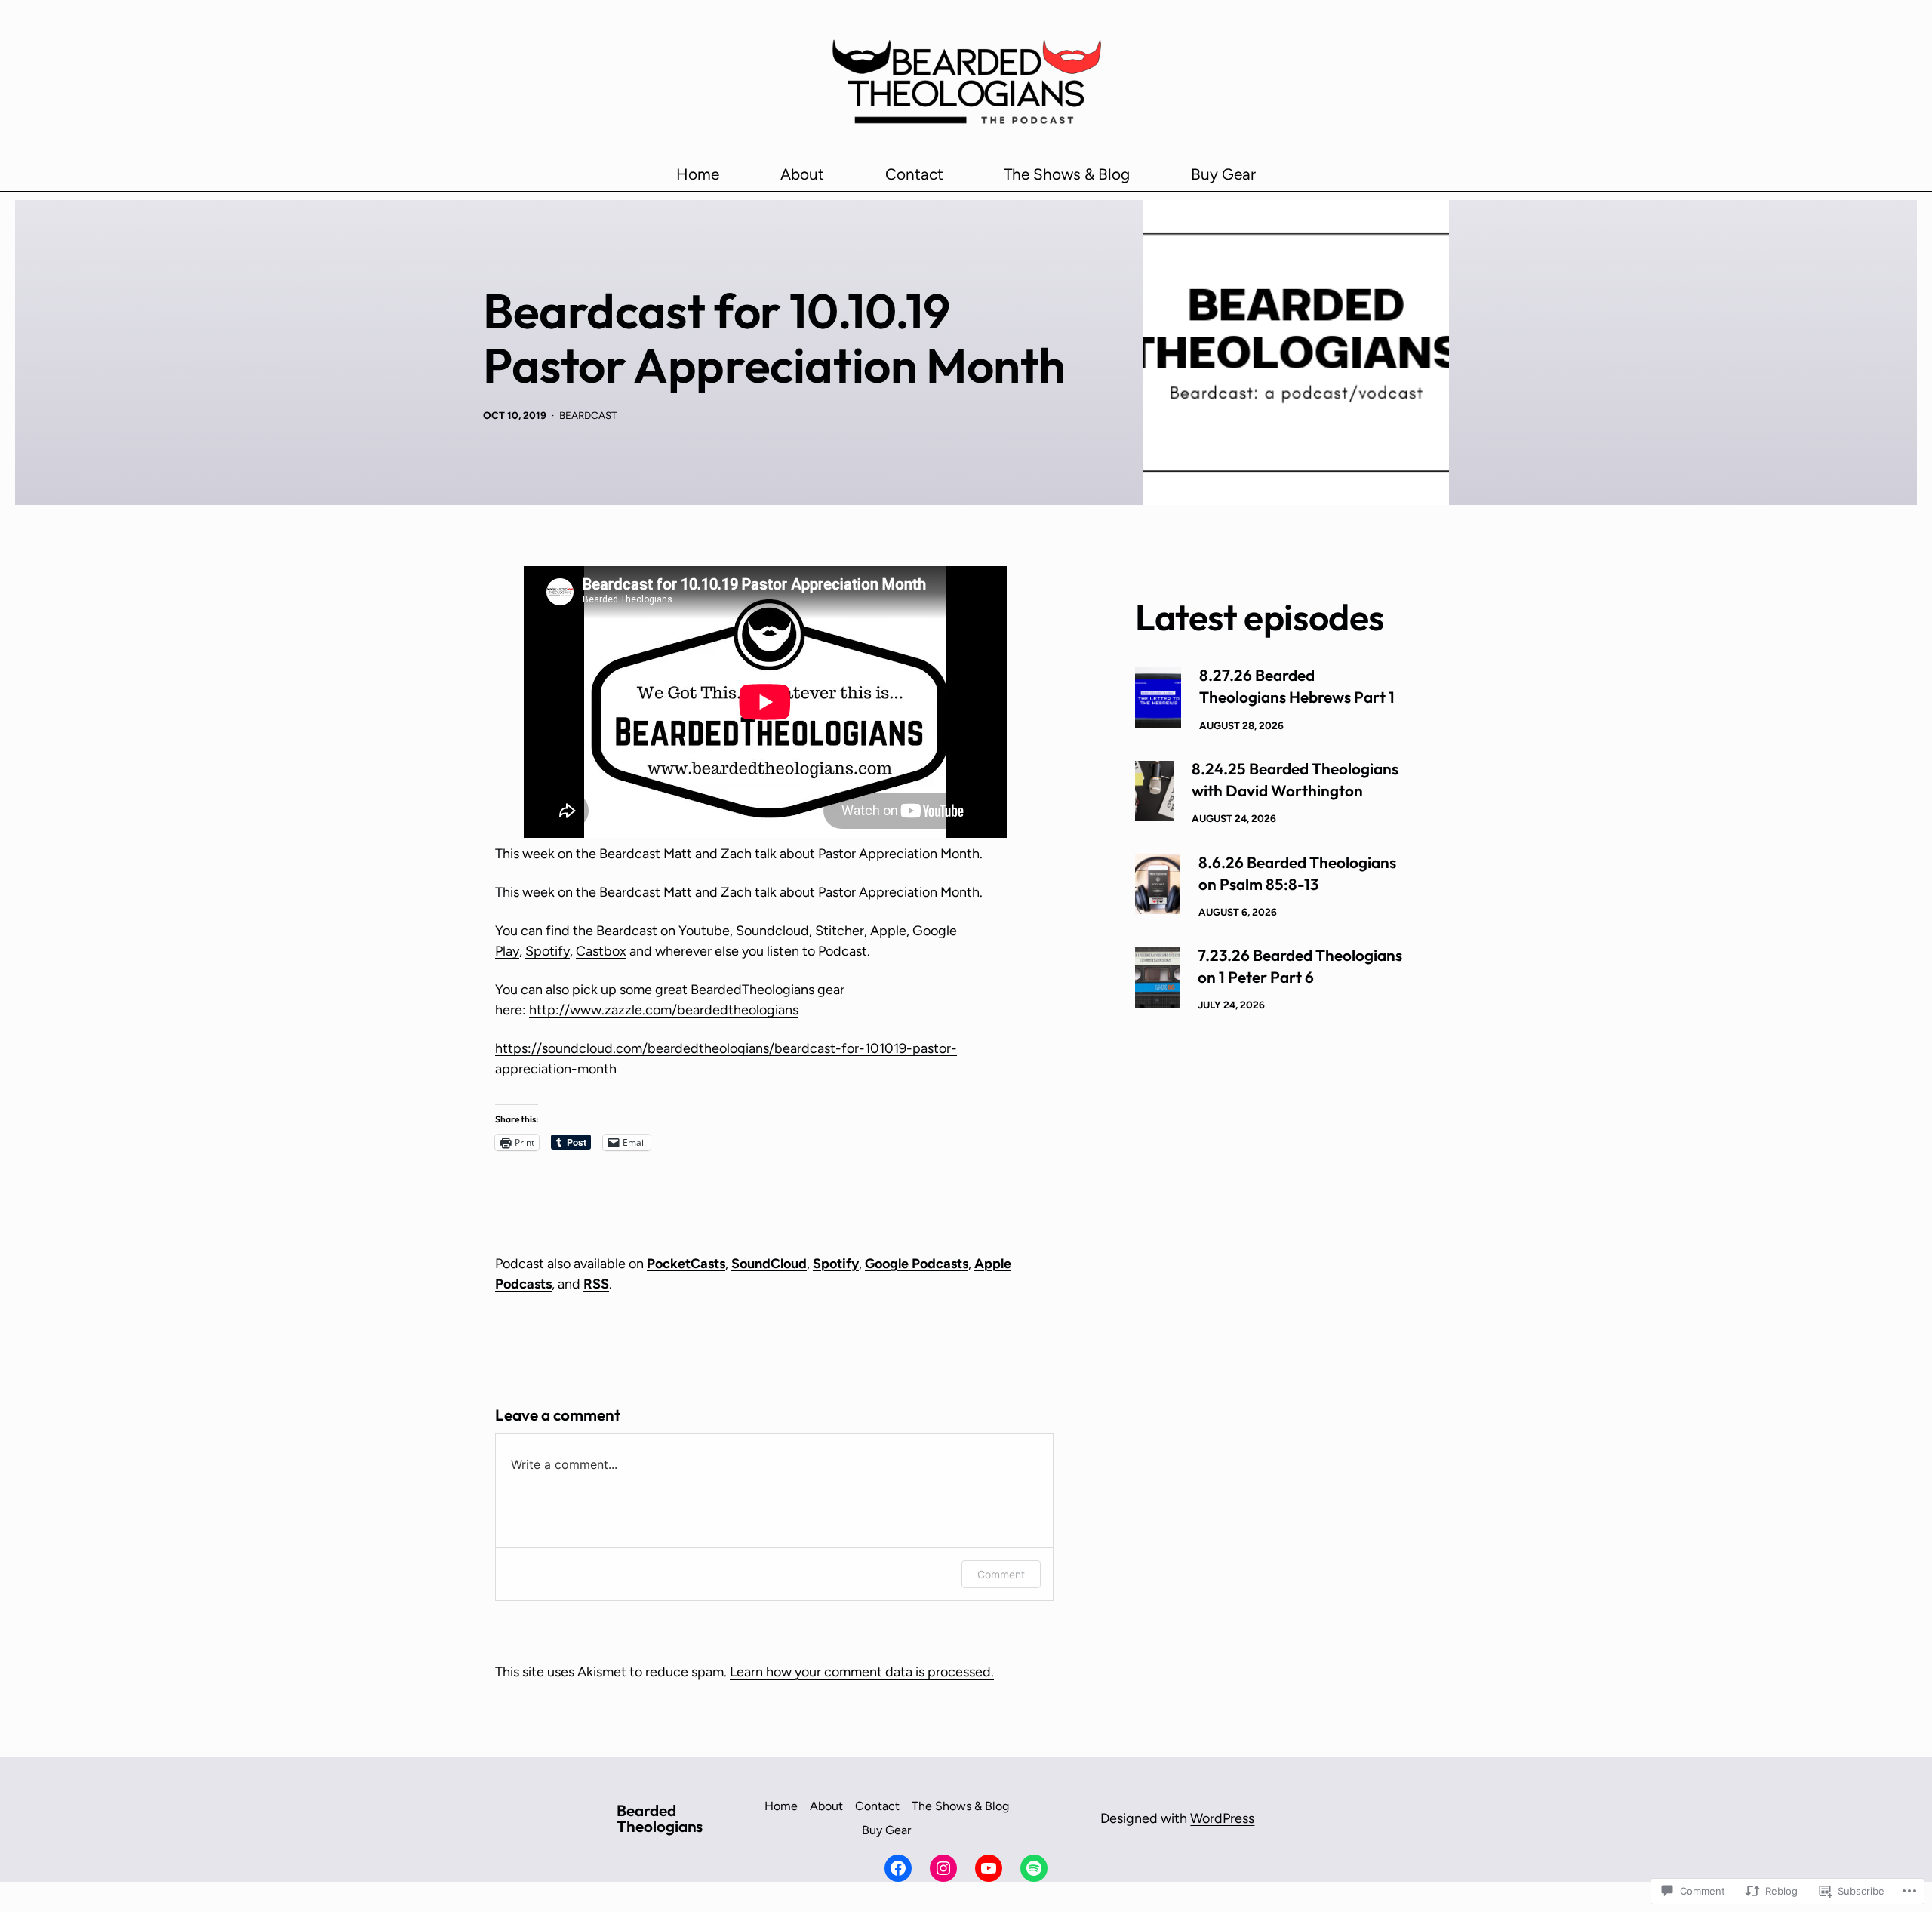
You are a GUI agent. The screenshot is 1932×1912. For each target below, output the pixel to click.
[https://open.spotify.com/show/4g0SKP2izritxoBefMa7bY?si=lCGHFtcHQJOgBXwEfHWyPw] (1034, 1868)
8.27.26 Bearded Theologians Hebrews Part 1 (1297, 686)
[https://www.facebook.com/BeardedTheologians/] (898, 1868)
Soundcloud (772, 931)
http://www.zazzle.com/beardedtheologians (664, 1010)
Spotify (548, 951)
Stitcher (840, 931)
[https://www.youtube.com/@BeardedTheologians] (989, 1868)
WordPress (1222, 1818)
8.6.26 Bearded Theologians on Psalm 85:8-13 (1297, 873)
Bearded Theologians (660, 1818)
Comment (1001, 1574)
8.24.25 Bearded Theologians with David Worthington (1295, 779)
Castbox (601, 951)
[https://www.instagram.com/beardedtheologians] (943, 1868)
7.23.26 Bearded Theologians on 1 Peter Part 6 (1300, 966)
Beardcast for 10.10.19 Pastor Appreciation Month (774, 338)
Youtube (704, 931)
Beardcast (588, 415)
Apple (888, 931)
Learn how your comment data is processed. (862, 1672)
